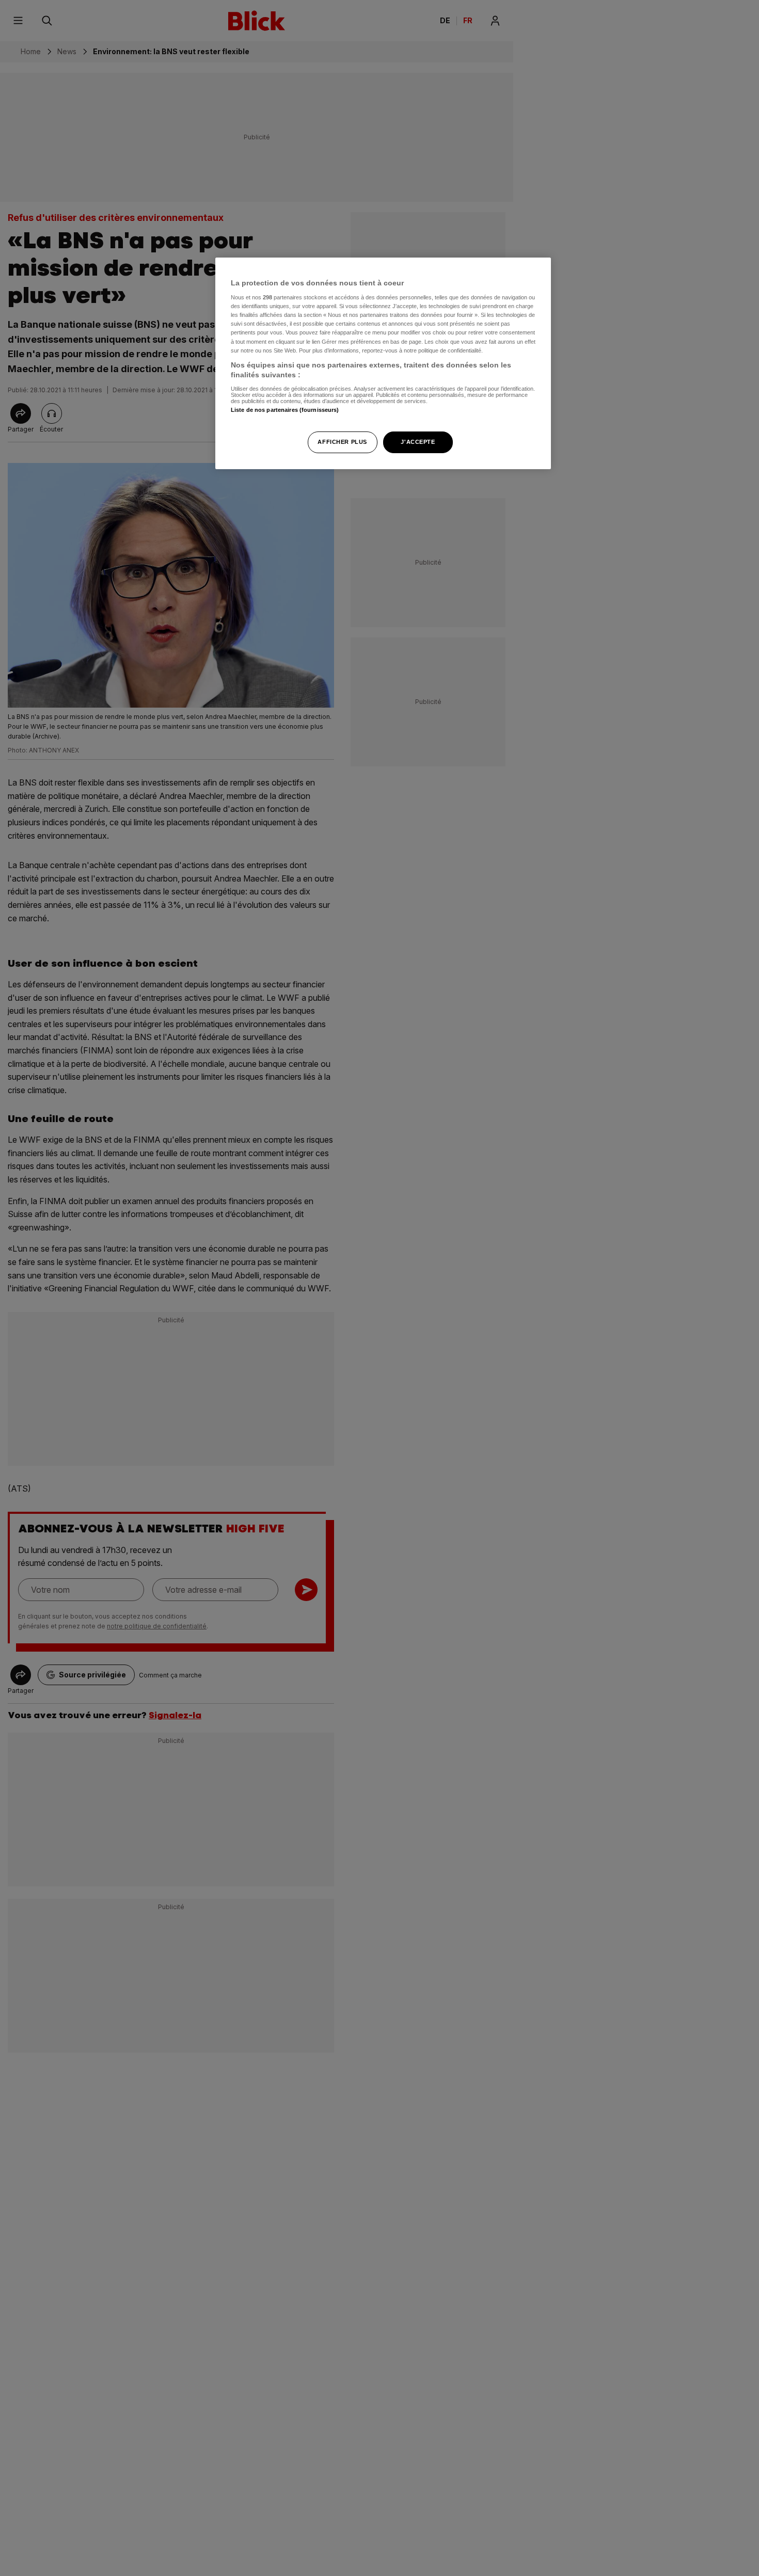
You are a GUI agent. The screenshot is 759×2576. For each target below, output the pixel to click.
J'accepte (418, 442)
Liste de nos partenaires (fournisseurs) (285, 410)
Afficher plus (342, 442)
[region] (383, 364)
